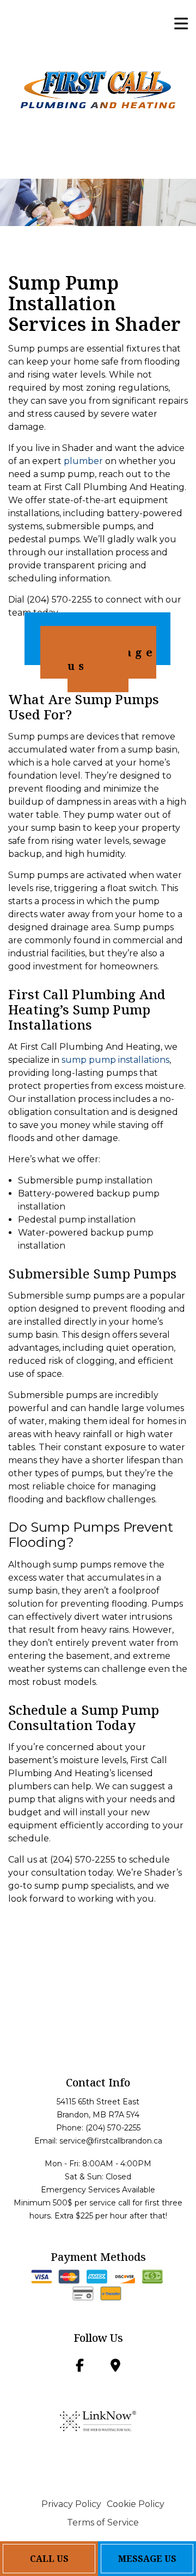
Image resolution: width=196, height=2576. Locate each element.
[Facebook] (80, 2367)
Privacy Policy (71, 2504)
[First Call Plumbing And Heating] (98, 89)
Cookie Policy (136, 2504)
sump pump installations (115, 1060)
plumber (83, 461)
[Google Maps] (115, 2367)
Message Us (147, 2559)
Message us (112, 659)
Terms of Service (103, 2522)
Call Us (49, 2559)
